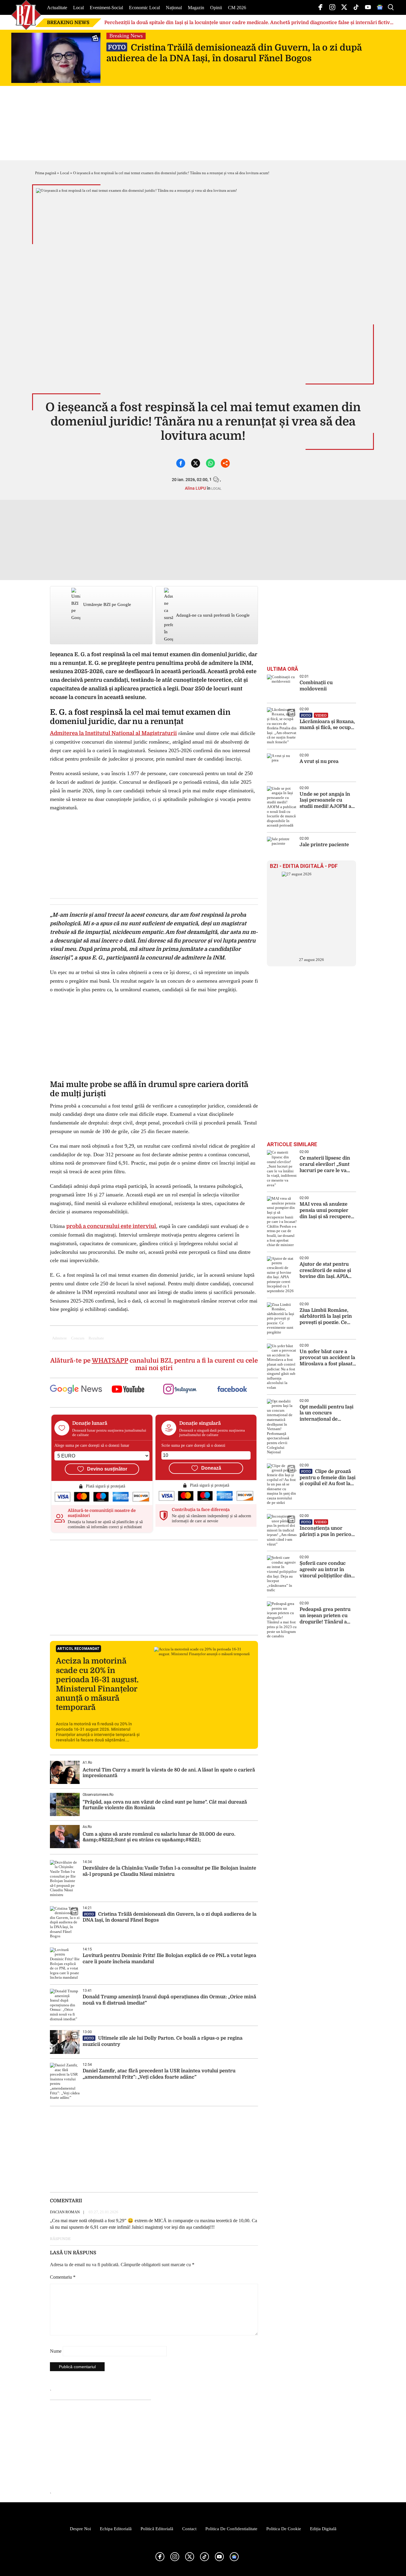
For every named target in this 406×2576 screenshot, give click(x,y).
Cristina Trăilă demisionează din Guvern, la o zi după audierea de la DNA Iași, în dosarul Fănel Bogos (234, 53)
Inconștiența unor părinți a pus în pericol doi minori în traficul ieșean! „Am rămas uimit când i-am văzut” (326, 1529)
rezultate (96, 1338)
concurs (78, 1338)
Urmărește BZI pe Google (107, 604)
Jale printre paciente (324, 845)
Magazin (196, 8)
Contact (189, 2529)
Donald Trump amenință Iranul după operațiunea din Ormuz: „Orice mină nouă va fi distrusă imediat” (169, 2000)
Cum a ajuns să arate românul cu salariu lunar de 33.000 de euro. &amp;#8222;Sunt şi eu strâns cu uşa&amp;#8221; (159, 1837)
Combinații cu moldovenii (316, 686)
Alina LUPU (195, 488)
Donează (211, 1468)
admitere (59, 1338)
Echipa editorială (116, 2529)
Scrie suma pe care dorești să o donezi (193, 1445)
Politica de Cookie (284, 2529)
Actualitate (57, 8)
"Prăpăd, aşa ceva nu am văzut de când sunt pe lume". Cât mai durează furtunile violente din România (165, 1805)
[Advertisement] (154, 1587)
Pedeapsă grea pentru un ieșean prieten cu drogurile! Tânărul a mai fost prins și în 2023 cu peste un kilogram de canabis (325, 1616)
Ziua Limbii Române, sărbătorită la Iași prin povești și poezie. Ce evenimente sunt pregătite (326, 1317)
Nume (56, 2351)
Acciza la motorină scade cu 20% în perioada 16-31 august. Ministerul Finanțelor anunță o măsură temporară (97, 1684)
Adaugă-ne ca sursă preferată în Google (213, 615)
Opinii (216, 8)
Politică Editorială (157, 2529)
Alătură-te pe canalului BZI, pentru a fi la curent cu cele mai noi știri (154, 1364)
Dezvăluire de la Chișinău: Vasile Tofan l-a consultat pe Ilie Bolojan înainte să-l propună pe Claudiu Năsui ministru (169, 1871)
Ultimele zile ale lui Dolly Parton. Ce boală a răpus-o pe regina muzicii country (163, 2041)
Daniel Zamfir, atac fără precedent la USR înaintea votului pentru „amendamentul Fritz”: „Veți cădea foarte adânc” (159, 2074)
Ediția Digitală (323, 2529)
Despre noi (80, 2529)
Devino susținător (107, 1469)
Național (174, 8)
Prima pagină (46, 173)
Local (78, 8)
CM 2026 (237, 8)
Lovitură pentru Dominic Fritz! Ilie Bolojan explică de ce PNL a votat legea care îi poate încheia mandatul (169, 1959)
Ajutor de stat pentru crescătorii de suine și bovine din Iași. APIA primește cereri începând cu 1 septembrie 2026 (325, 1271)
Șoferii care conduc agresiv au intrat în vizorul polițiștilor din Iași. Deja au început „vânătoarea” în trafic (325, 1570)
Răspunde (60, 2239)
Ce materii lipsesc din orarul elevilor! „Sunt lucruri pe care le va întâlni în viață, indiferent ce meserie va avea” (325, 1164)
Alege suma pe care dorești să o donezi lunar (92, 1445)
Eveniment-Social (106, 8)
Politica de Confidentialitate (231, 2529)
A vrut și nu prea (319, 761)
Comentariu (63, 2277)
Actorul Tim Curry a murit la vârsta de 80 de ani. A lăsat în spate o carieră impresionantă (169, 1773)
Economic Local (144, 8)
